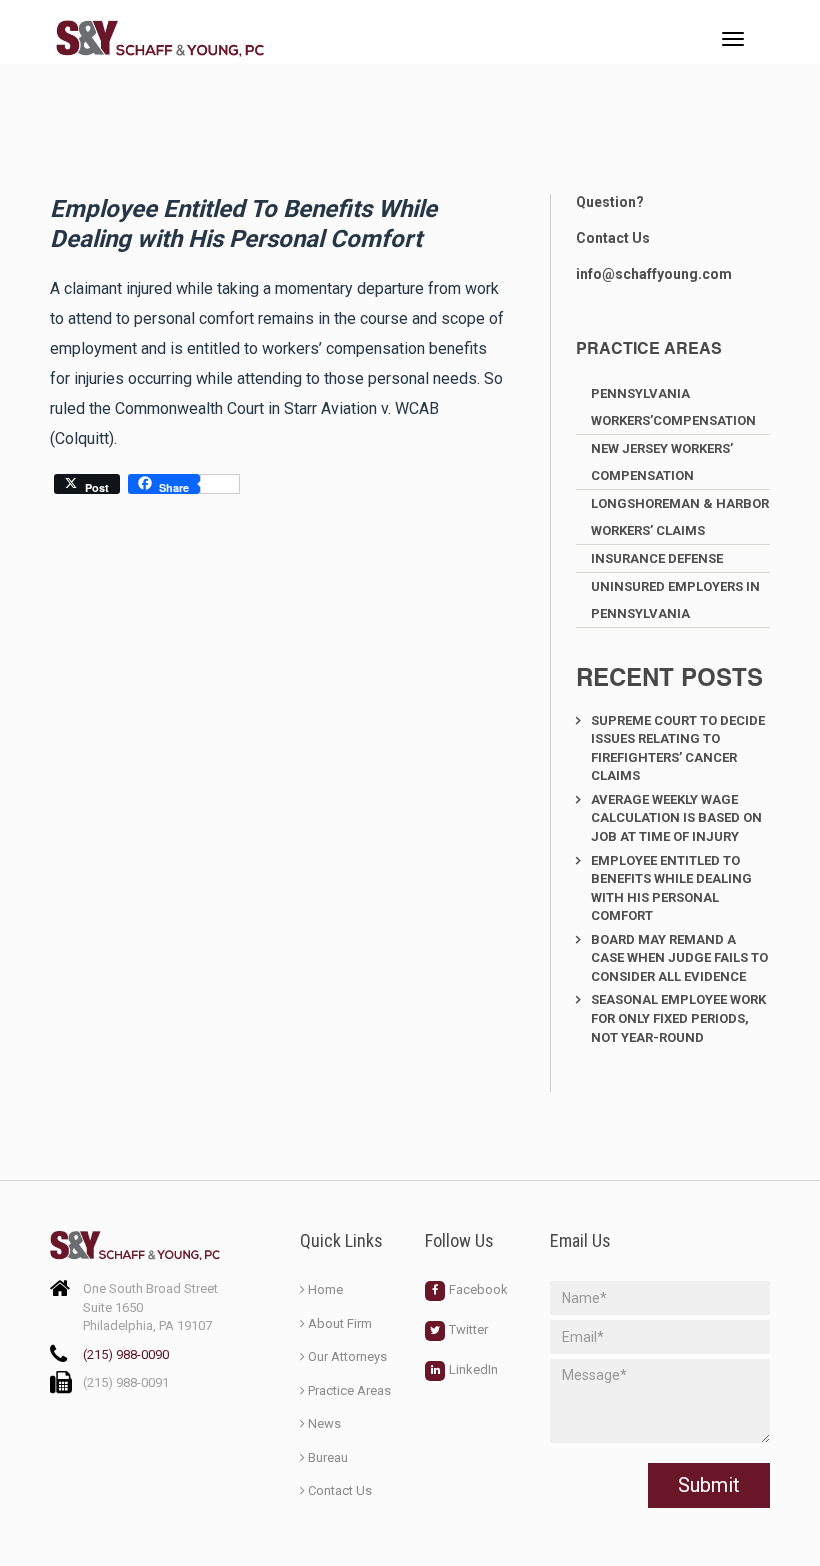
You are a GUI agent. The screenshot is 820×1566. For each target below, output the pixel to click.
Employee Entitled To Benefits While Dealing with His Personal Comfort (671, 888)
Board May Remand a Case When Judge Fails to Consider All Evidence (679, 958)
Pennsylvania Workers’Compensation (673, 407)
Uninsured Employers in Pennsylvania (675, 600)
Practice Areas (349, 1390)
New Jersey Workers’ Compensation (662, 462)
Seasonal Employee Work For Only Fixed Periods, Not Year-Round (678, 1018)
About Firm (340, 1323)
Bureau (328, 1457)
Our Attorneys (347, 1356)
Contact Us (613, 238)
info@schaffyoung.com (654, 274)
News (324, 1423)
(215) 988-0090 (126, 1354)
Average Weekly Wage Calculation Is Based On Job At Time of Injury (676, 818)
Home (325, 1289)
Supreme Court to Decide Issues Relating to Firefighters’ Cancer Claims (678, 748)
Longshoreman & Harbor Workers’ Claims (680, 517)
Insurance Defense (657, 558)
